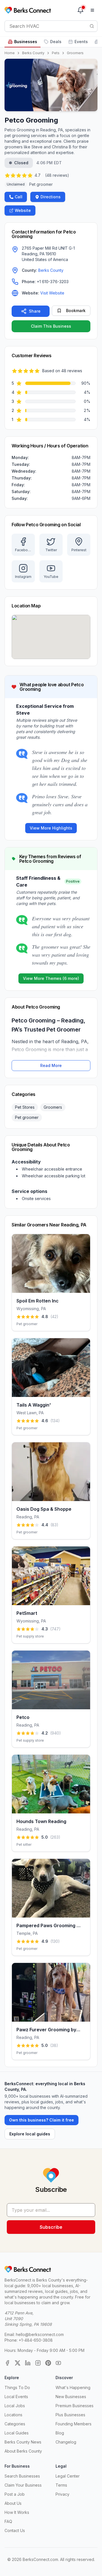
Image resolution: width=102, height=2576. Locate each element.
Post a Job (15, 2494)
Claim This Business (51, 326)
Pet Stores (25, 1107)
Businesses (26, 42)
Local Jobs (15, 2406)
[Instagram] (38, 2363)
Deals (56, 42)
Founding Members (74, 2424)
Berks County (33, 53)
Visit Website (52, 293)
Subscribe (51, 2227)
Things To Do (17, 2387)
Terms (61, 2485)
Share (35, 311)
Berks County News (23, 2442)
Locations (13, 2415)
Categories (15, 2424)
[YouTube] (58, 2363)
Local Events (16, 2397)
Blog (60, 2433)
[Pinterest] (48, 2363)
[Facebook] (7, 2363)
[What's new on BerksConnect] (80, 10)
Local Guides (17, 2433)
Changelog (66, 2442)
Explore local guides (30, 2134)
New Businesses (71, 2397)
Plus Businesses (70, 2415)
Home (10, 53)
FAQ (8, 2521)
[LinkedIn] (28, 2363)
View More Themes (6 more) (51, 978)
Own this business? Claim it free (42, 2120)
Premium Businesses (75, 2406)
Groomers (75, 53)
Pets (56, 53)
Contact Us (15, 2530)
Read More (51, 1065)
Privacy (62, 2494)
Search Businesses (22, 2476)
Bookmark (76, 311)
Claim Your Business (23, 2485)
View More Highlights (51, 828)
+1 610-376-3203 (53, 282)
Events (81, 42)
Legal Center (68, 2476)
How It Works (17, 2512)
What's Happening (73, 2387)
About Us (13, 2503)
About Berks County (23, 2451)
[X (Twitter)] (18, 2363)
